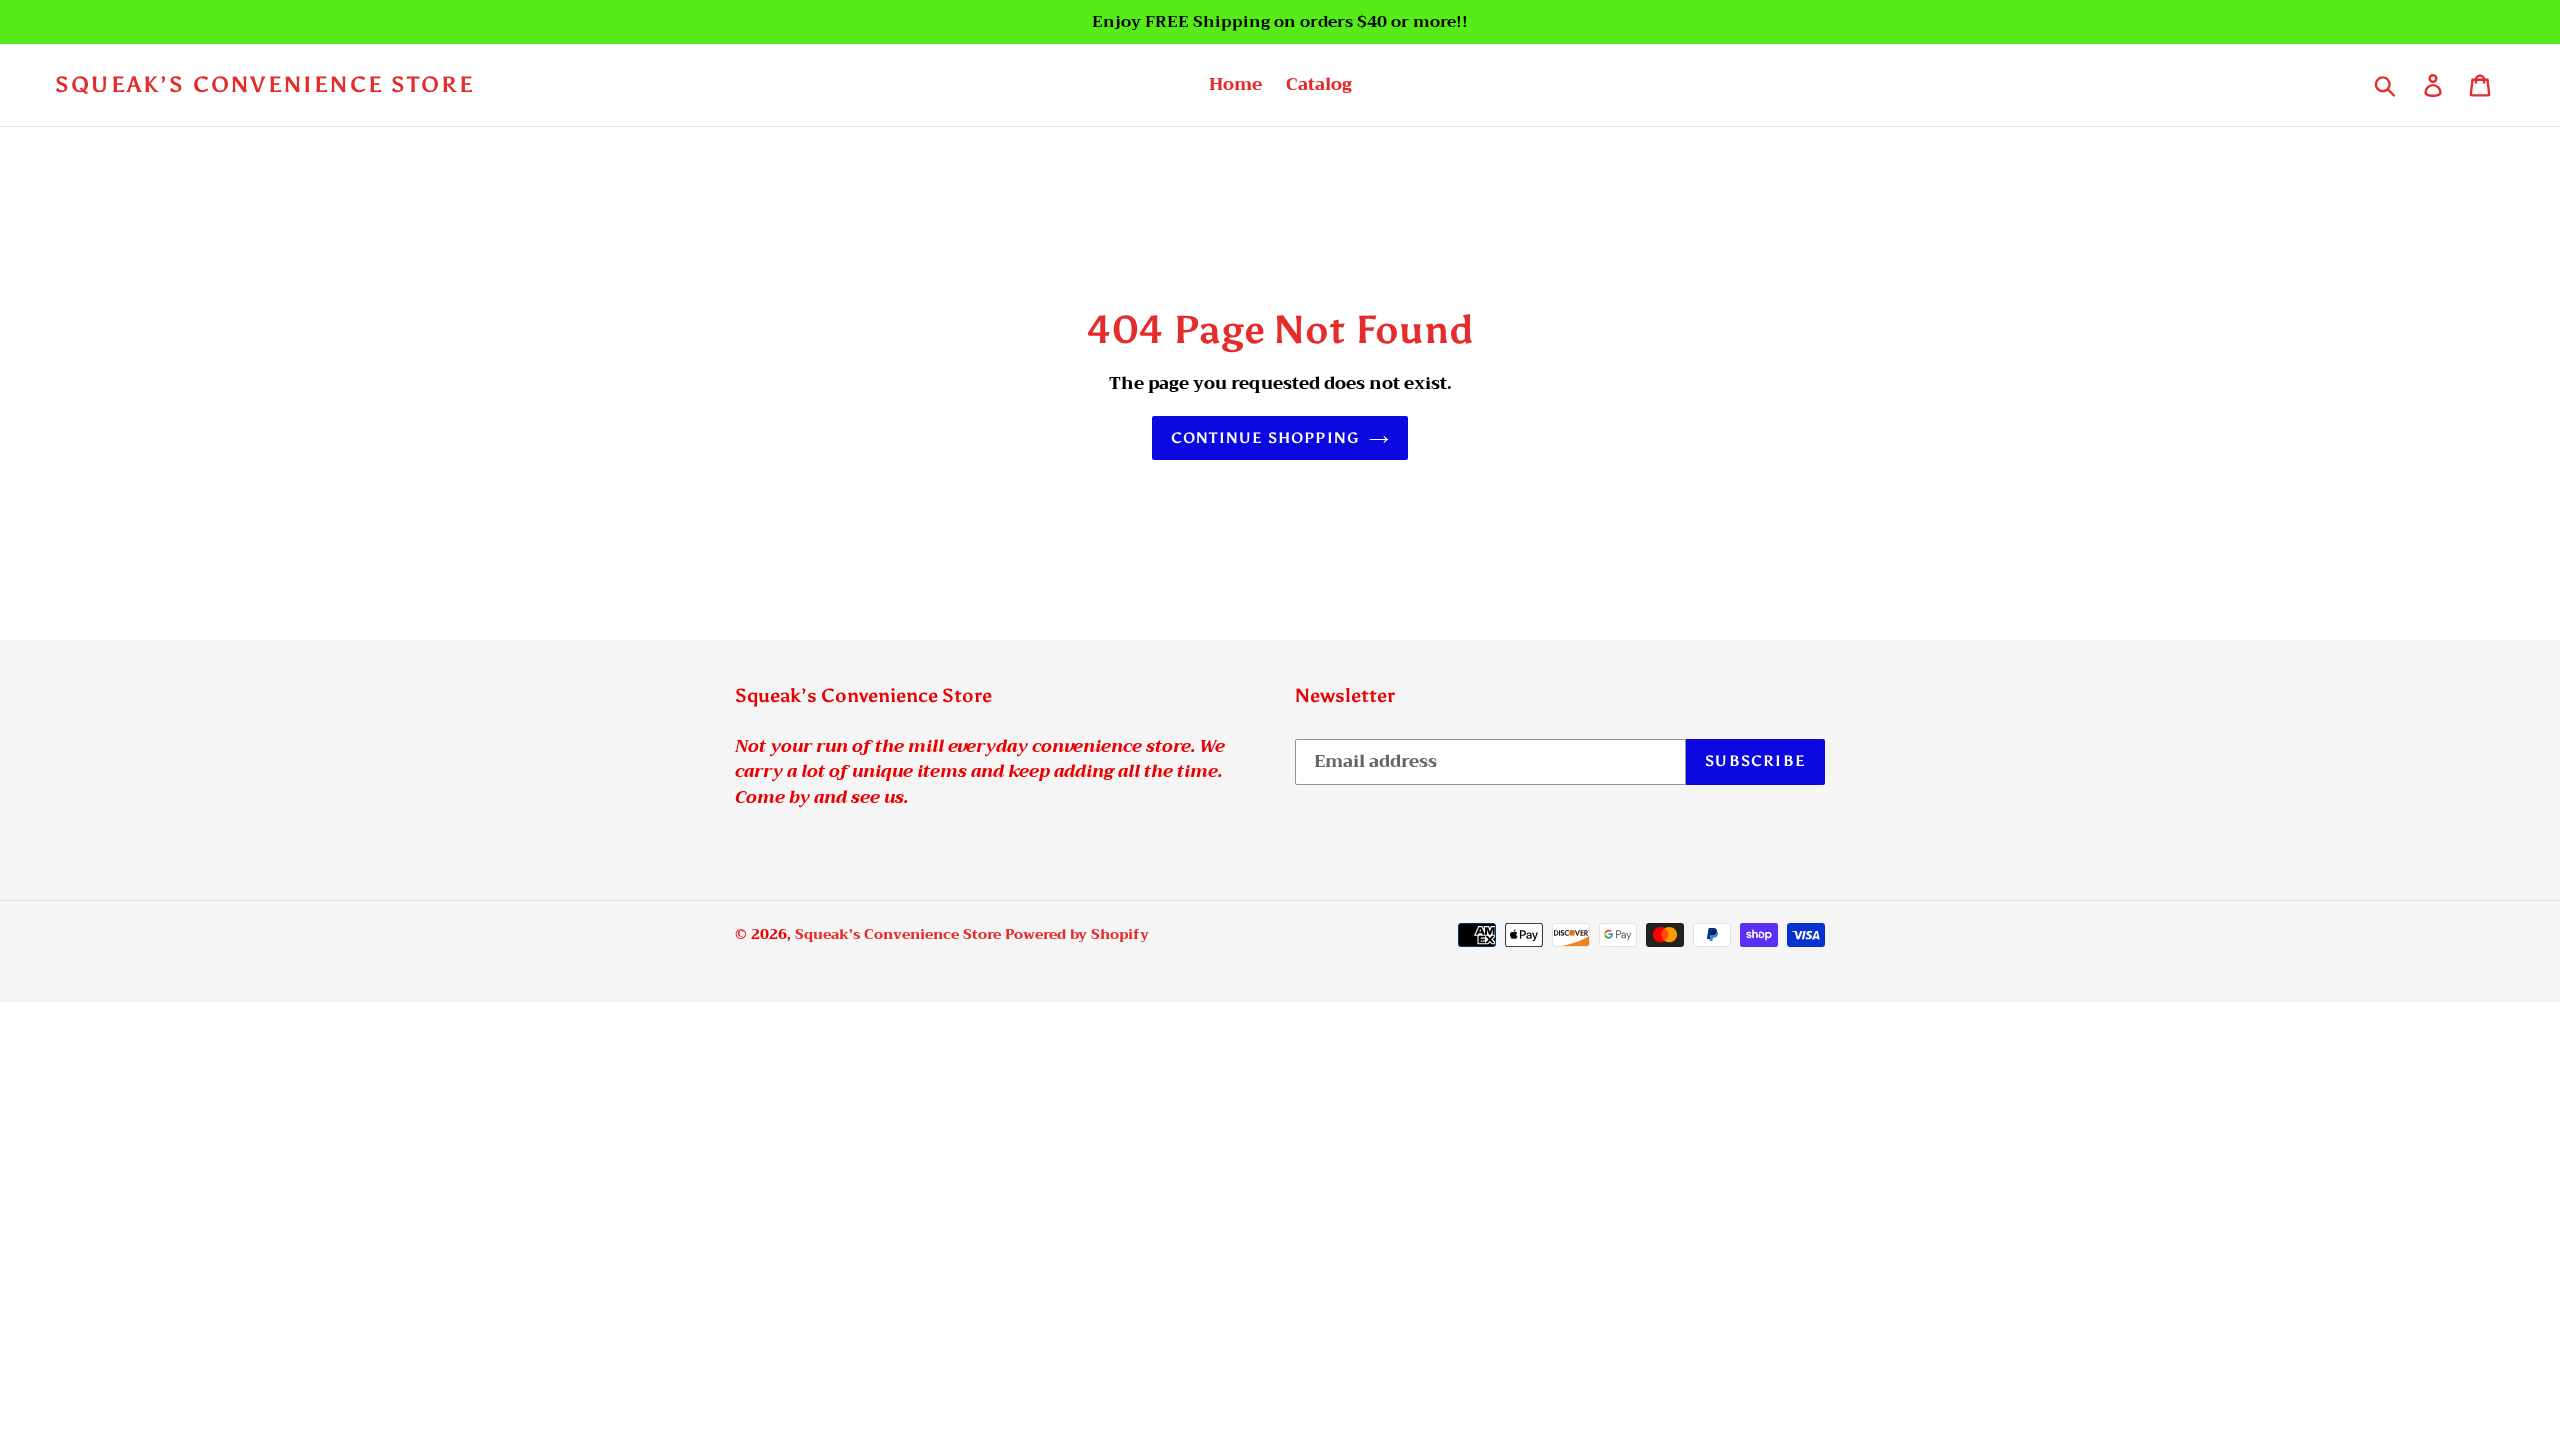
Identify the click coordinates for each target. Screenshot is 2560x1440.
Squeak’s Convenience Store (265, 85)
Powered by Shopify (1077, 934)
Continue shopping (1265, 438)
